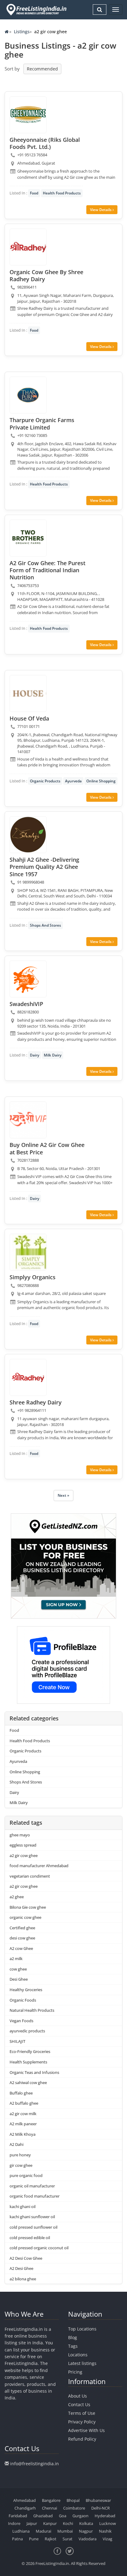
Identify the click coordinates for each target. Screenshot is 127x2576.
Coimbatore (74, 2508)
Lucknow (108, 2523)
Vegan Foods (21, 2021)
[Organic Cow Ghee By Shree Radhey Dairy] (28, 247)
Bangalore (51, 2500)
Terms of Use (82, 2413)
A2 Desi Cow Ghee (26, 2258)
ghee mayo (20, 1835)
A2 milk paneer (23, 2124)
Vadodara (88, 2539)
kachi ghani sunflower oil (32, 2217)
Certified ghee (22, 1928)
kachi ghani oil (23, 2207)
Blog (73, 2337)
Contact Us (79, 2404)
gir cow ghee (21, 2165)
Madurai (43, 2531)
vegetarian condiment (30, 1876)
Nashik (105, 2531)
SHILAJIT (17, 2041)
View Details (101, 210)
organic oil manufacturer (32, 2186)
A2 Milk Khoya (23, 2134)
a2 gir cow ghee (24, 1855)
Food (34, 193)
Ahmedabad (25, 2500)
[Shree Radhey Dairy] (28, 1377)
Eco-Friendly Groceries (30, 2051)
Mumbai (65, 2531)
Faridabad (18, 2516)
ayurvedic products (27, 2031)
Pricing (75, 2372)
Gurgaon (80, 2516)
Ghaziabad (43, 2516)
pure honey (20, 2155)
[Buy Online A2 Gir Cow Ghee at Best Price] (28, 1120)
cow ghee (18, 1969)
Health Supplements (28, 2062)
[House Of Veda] (28, 693)
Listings (22, 32)
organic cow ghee (25, 1917)
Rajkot (51, 2539)
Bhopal (73, 2500)
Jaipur (32, 2523)
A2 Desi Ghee (21, 2268)
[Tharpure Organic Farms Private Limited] (28, 395)
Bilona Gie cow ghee (28, 1907)
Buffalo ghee (21, 2093)
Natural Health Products (32, 2010)
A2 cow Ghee (21, 1948)
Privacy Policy (82, 2422)
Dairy (35, 1055)
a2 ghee (17, 1897)
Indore (14, 2523)
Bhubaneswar (98, 2500)
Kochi (68, 2523)
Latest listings (82, 2363)
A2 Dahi (16, 2144)
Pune (34, 2539)
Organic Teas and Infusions (34, 2072)
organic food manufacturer (35, 2196)
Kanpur (50, 2523)
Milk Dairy (53, 1055)
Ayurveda (73, 781)
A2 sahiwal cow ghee (28, 2083)
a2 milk (16, 1959)
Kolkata (86, 2523)
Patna (17, 2539)
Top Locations (82, 2329)
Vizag (107, 2539)
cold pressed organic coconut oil (39, 2248)
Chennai (49, 2508)
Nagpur (86, 2531)
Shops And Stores (45, 925)
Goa (63, 2516)
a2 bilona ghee (23, 2279)
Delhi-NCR (100, 2508)
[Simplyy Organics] (28, 1252)
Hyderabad (105, 2516)
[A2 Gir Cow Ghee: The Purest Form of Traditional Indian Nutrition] (28, 538)
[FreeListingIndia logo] (37, 10)
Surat (68, 2539)
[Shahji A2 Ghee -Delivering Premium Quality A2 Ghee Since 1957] (28, 835)
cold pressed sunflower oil (33, 2227)
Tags (73, 2346)
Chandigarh (25, 2508)
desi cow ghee (22, 1938)
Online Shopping (101, 781)
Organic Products (45, 781)
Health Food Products (62, 193)
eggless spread (23, 1845)
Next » (63, 1495)
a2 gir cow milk (23, 2114)
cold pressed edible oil (30, 2238)
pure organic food (26, 2175)
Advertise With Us (86, 2430)
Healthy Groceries (26, 1990)
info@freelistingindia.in (35, 2464)
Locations (78, 2355)
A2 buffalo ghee (24, 2103)
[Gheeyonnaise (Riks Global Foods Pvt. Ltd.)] (28, 115)
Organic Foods (23, 2000)
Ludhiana (21, 2531)
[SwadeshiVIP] (28, 979)
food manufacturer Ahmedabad (39, 1866)
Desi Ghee (19, 1979)
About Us (78, 2396)
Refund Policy (82, 2439)
